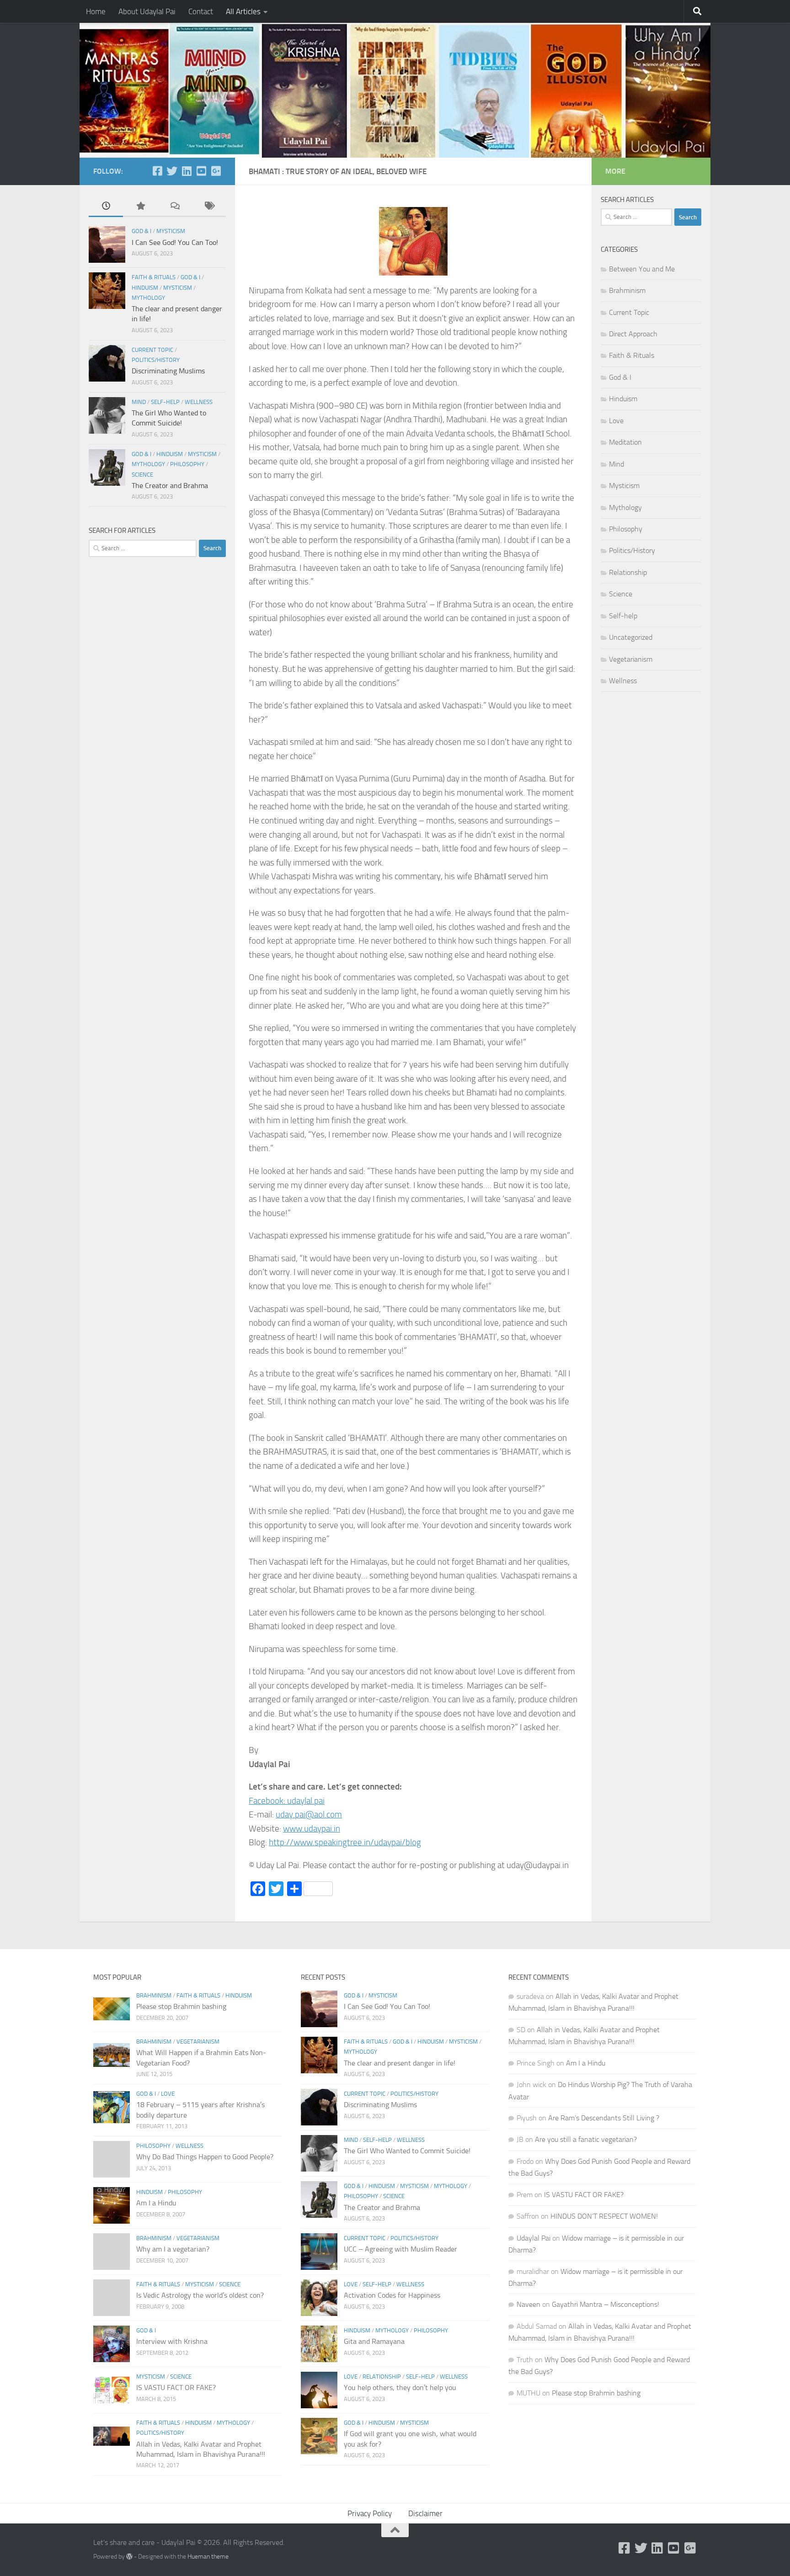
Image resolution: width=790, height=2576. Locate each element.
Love (616, 421)
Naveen (528, 2304)
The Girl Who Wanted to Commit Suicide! (407, 2151)
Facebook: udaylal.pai (287, 1801)
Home (96, 11)
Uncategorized (631, 637)
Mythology (148, 298)
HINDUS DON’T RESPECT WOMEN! (604, 2216)
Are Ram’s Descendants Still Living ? (604, 2118)
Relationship (628, 572)
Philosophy (187, 464)
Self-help (165, 402)
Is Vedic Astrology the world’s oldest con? (200, 2295)
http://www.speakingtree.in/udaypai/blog (345, 1842)
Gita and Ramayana (374, 2341)
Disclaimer (425, 2513)
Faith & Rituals (154, 277)
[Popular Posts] (140, 207)
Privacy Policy (370, 2513)
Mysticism (171, 231)
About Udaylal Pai (147, 11)
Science (142, 475)
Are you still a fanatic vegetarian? (586, 2139)
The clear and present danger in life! (400, 2063)
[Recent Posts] (106, 207)
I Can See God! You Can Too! (175, 242)
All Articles (243, 11)
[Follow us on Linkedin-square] (187, 171)
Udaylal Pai (534, 2238)
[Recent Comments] (174, 207)
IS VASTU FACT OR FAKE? (176, 2387)
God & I (141, 231)
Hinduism (145, 288)
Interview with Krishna (172, 2341)
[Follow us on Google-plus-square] (216, 171)
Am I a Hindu (156, 2203)
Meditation (625, 442)
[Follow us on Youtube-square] (201, 171)
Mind (139, 402)
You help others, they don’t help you (400, 2387)
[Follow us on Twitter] (172, 171)
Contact (201, 11)
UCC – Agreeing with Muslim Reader (400, 2249)
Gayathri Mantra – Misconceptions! (606, 2304)
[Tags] (209, 207)
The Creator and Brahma (170, 486)
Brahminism (627, 290)
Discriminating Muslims (168, 371)
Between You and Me (642, 269)
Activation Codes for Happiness (392, 2295)
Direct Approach (633, 334)
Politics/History (156, 360)
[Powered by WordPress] (129, 2556)
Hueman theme (208, 2557)
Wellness (199, 402)
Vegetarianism (631, 659)
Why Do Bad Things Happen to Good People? (205, 2157)
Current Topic (152, 350)
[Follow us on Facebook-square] (157, 171)
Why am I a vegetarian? (173, 2249)
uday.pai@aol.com (309, 1814)
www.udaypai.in (312, 1829)
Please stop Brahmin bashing (181, 2006)
